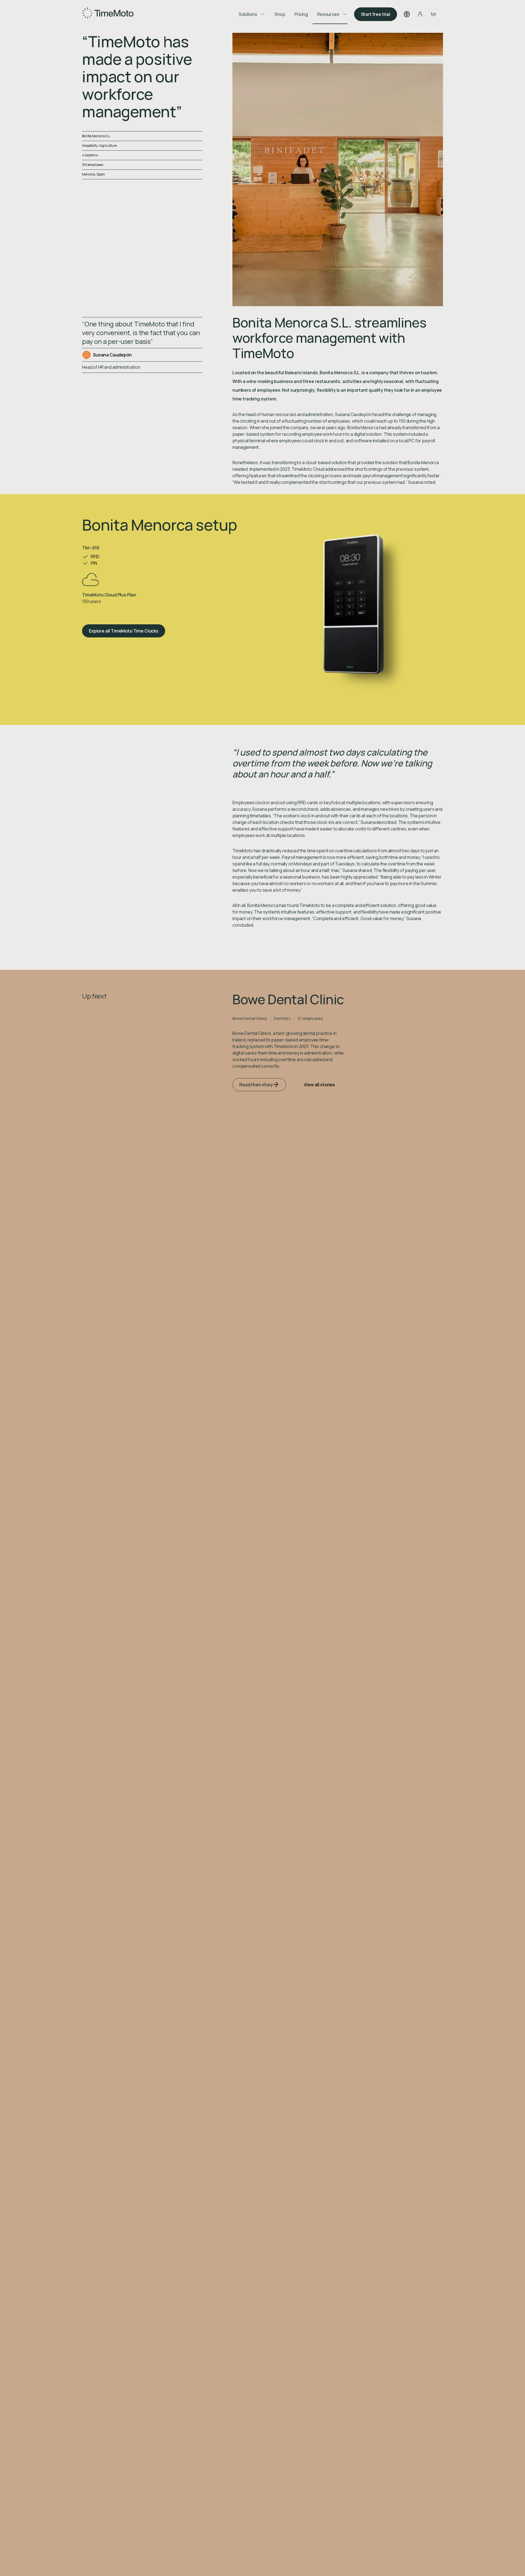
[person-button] (420, 14)
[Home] (108, 14)
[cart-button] (433, 14)
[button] (407, 14)
